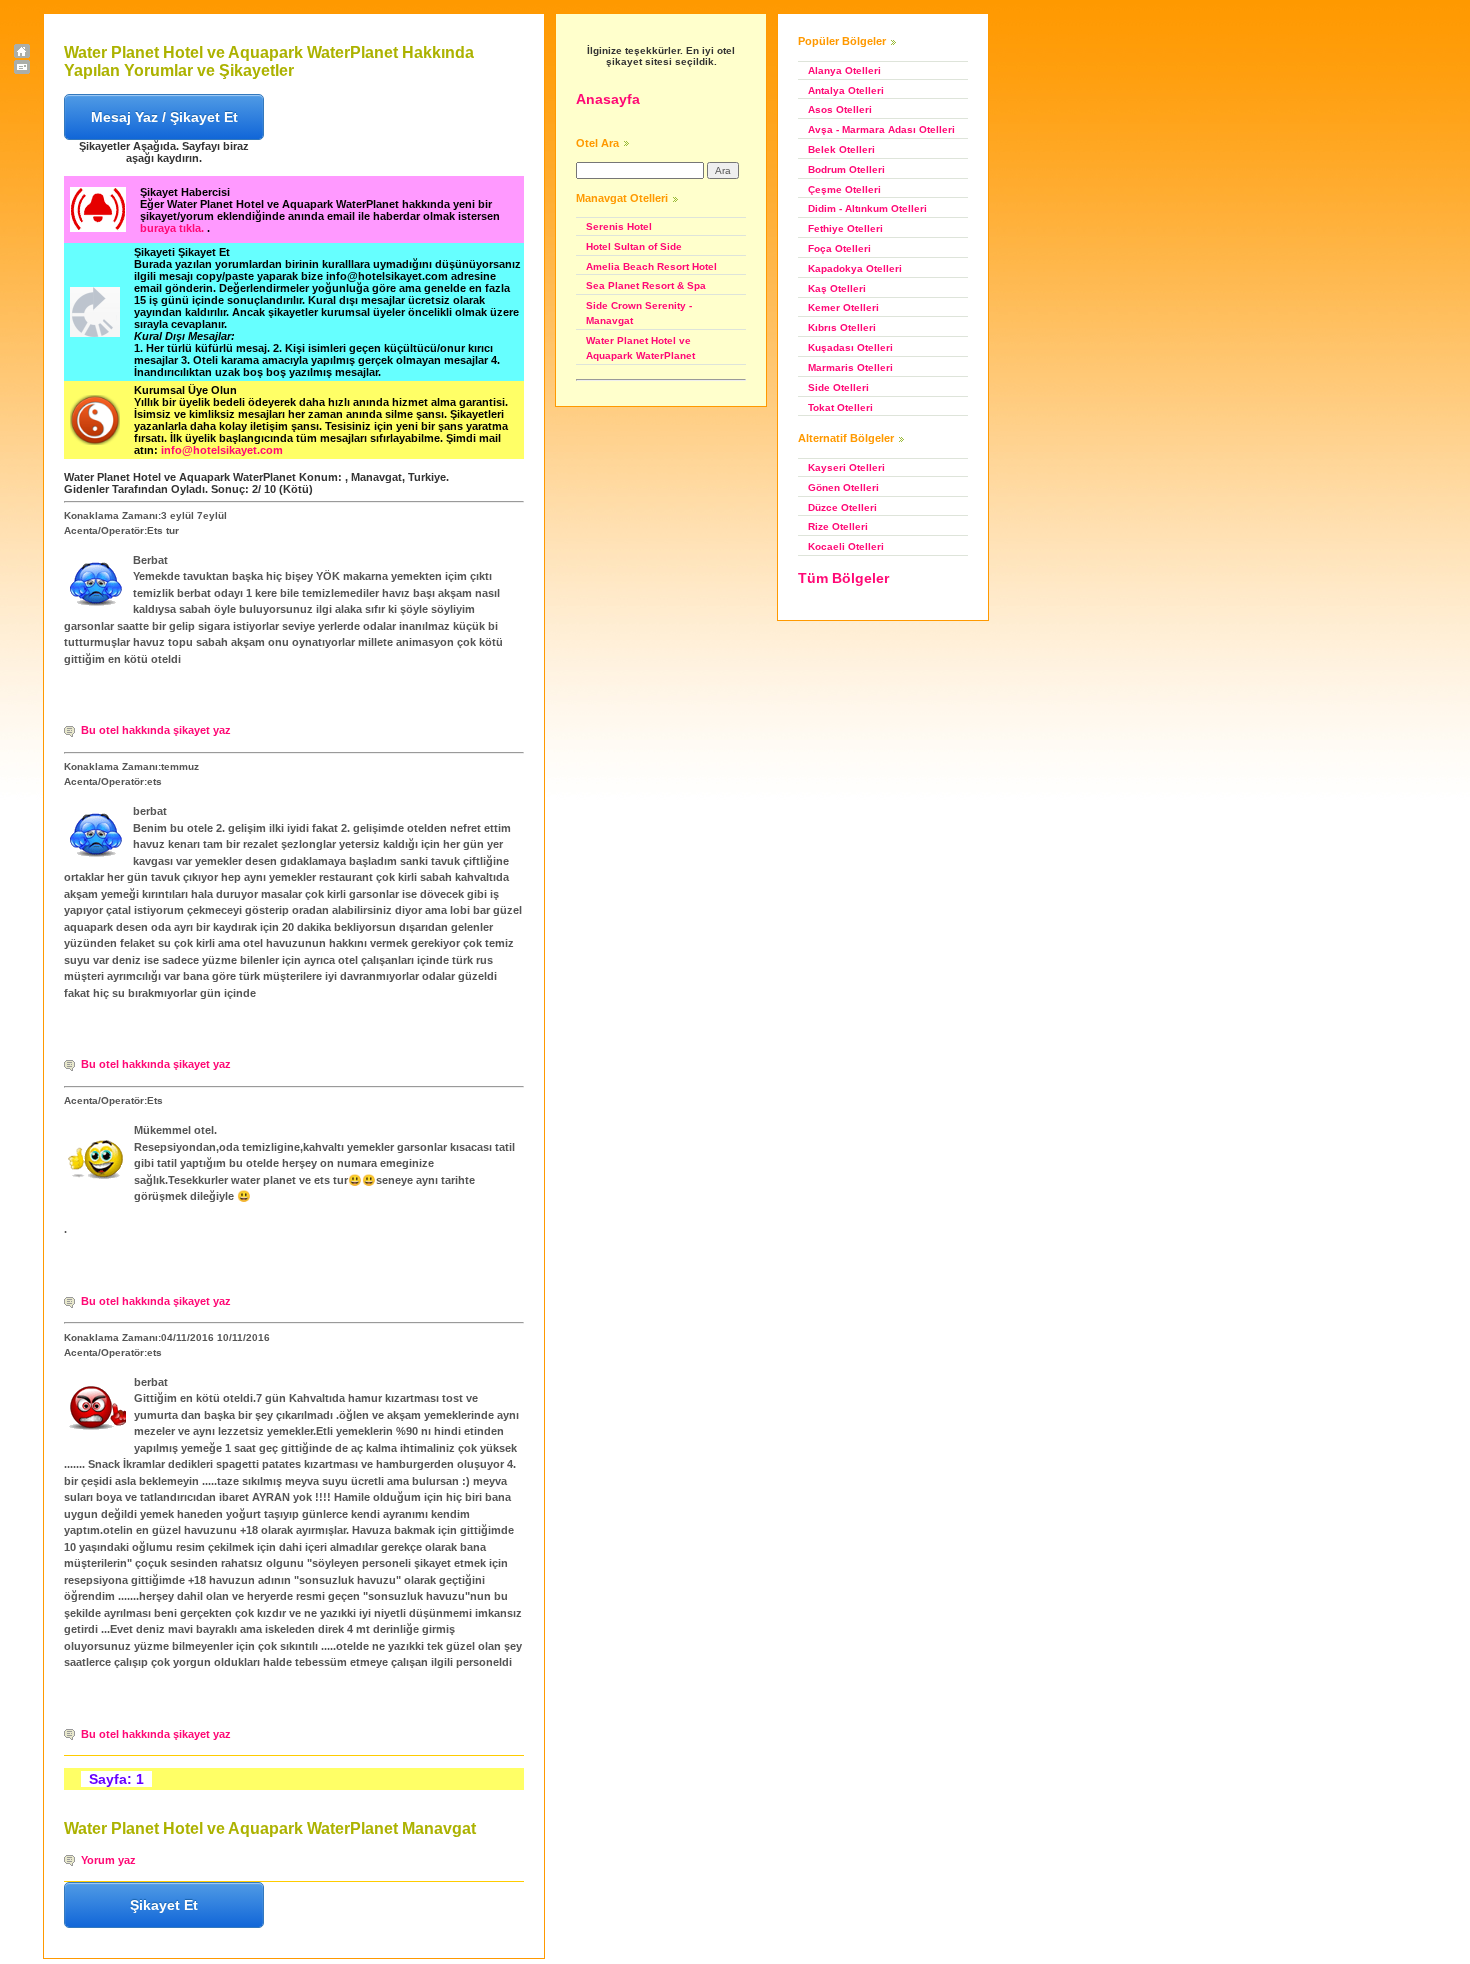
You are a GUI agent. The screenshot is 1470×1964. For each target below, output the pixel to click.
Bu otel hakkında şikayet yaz (156, 730)
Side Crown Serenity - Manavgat (639, 313)
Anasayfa (608, 99)
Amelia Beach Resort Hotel (651, 266)
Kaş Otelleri (837, 288)
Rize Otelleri (838, 526)
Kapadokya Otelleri (855, 268)
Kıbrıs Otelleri (842, 327)
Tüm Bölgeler (843, 578)
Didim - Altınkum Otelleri (867, 208)
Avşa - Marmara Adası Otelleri (881, 129)
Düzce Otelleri (842, 507)
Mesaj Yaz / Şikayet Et (164, 117)
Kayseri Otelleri (846, 467)
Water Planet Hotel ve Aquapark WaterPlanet (640, 348)
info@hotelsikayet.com (222, 450)
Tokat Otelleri (840, 407)
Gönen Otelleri (843, 487)
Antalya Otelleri (846, 90)
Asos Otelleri (840, 109)
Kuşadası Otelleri (850, 347)
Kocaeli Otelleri (846, 546)
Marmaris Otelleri (850, 367)
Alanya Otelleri (844, 70)
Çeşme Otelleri (844, 189)
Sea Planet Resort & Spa (646, 285)
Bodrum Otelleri (846, 169)
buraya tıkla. (173, 228)
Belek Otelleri (841, 149)
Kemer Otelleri (843, 307)
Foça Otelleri (839, 248)
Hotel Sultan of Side (634, 246)
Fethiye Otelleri (845, 228)
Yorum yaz (108, 1860)
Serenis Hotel (619, 226)
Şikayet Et (164, 1905)
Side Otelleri (838, 387)
